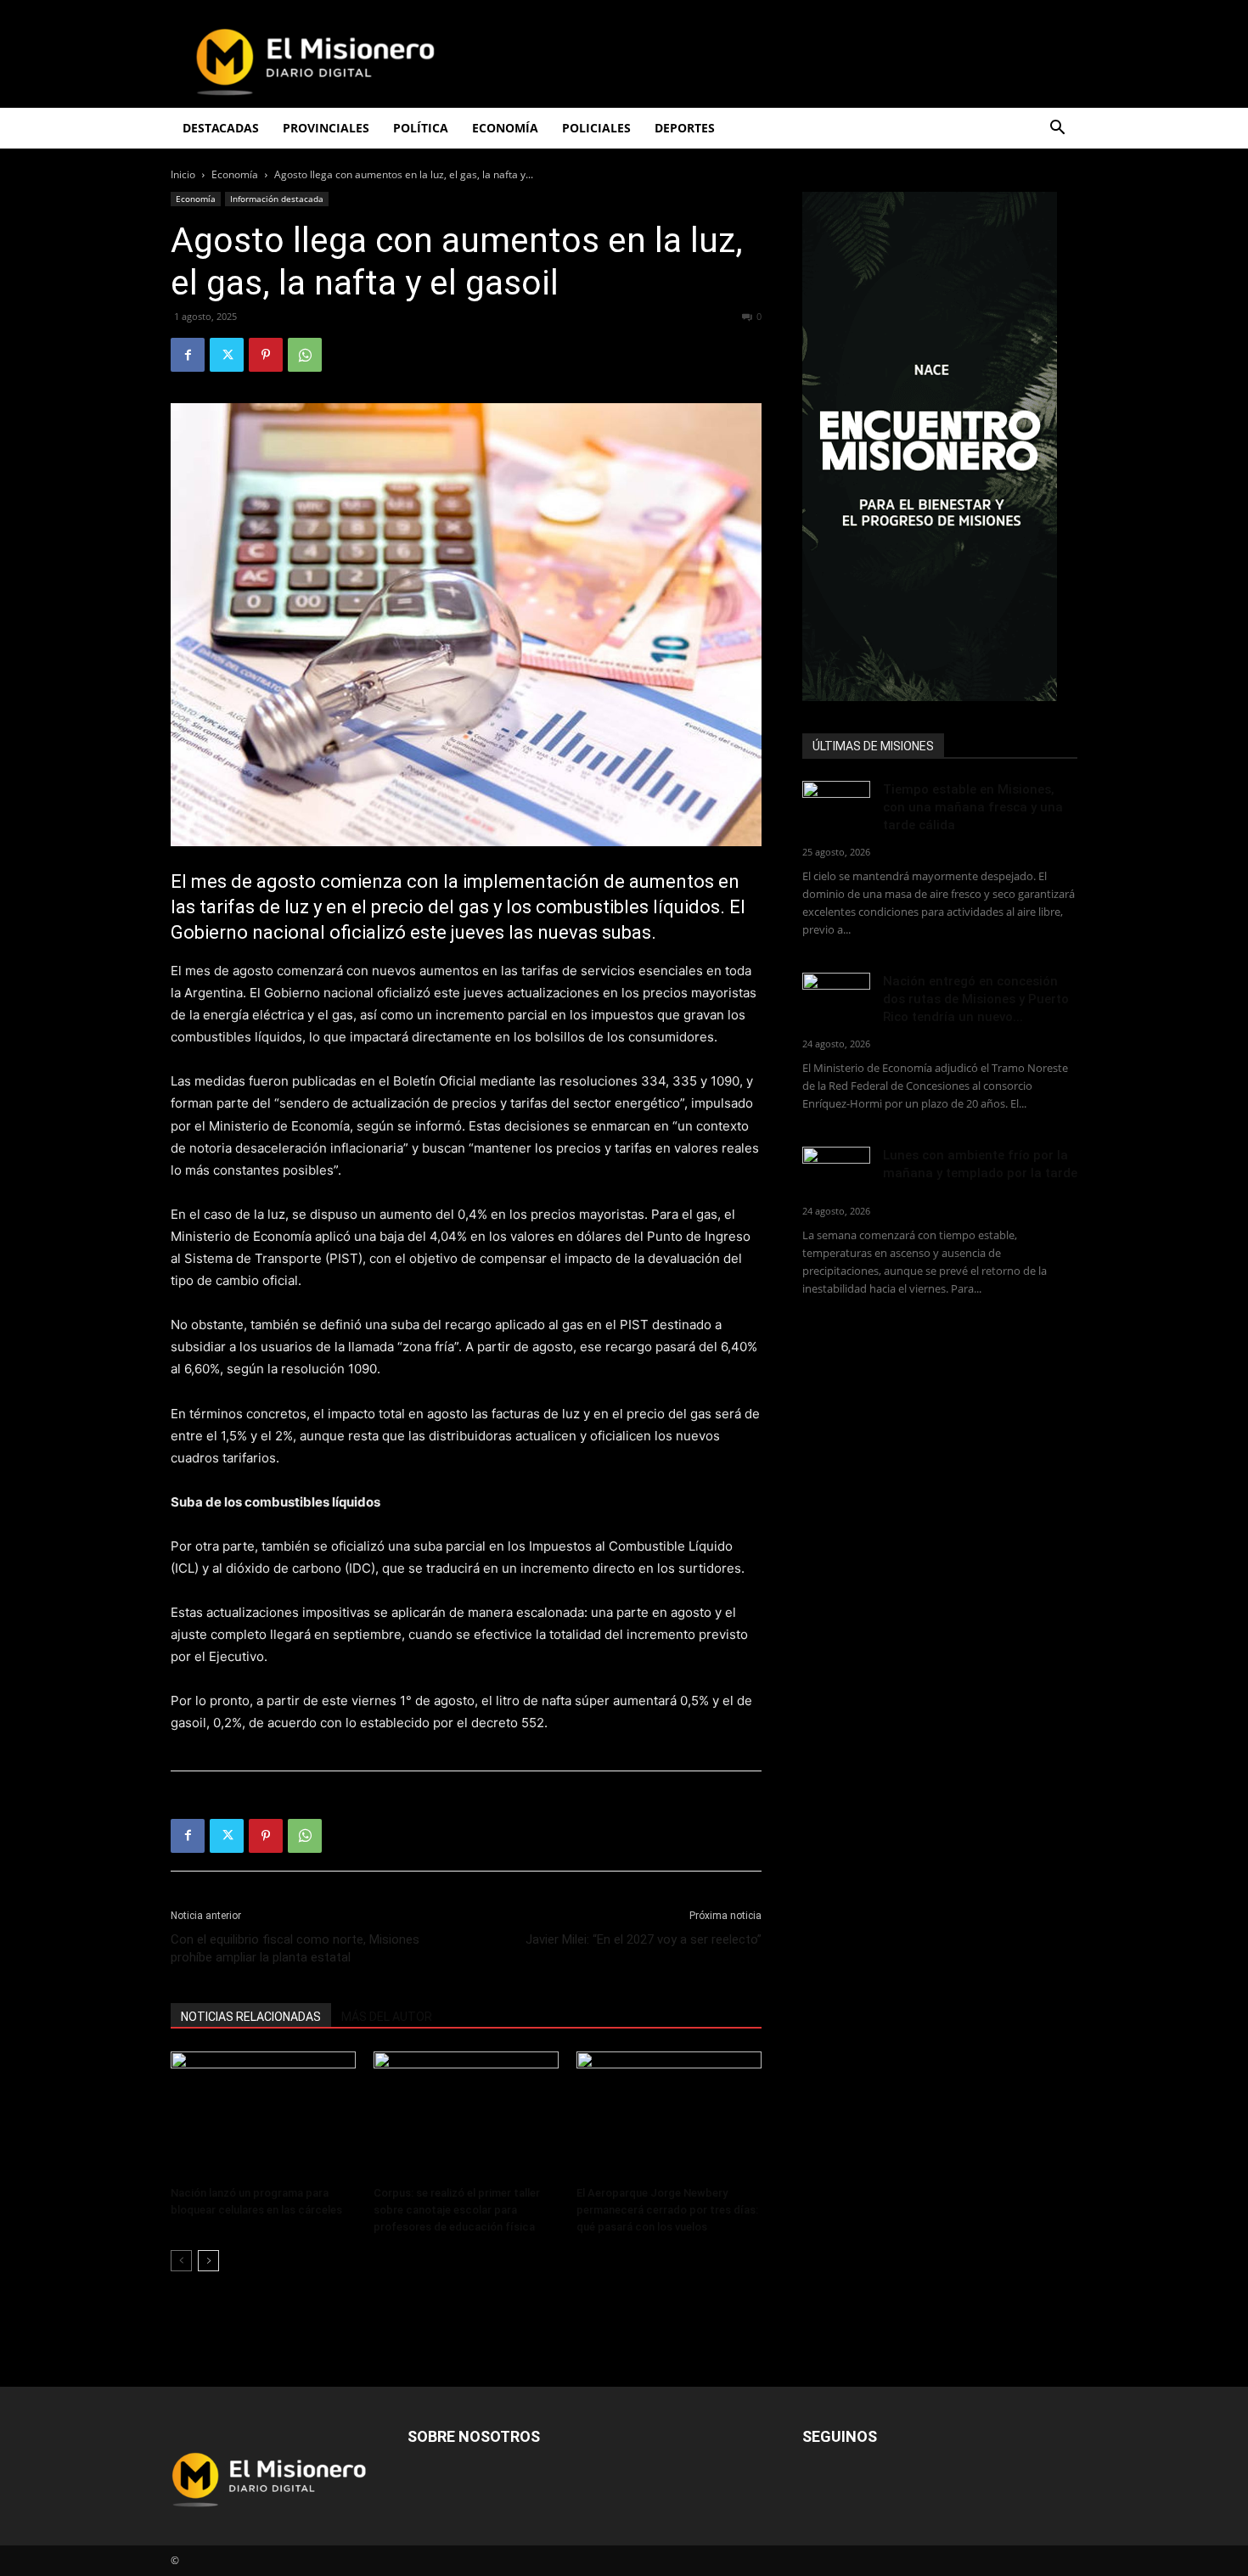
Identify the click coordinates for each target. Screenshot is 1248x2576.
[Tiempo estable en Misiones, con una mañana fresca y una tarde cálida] (836, 804)
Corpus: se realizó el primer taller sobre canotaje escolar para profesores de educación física (457, 2210)
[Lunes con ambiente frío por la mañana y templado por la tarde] (836, 1170)
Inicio (183, 174)
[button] (1057, 129)
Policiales (596, 128)
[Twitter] (227, 355)
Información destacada (277, 199)
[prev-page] (181, 2261)
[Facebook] (188, 355)
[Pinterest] (266, 355)
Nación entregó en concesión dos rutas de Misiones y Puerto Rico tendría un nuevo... (976, 999)
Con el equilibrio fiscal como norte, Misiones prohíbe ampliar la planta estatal (295, 1948)
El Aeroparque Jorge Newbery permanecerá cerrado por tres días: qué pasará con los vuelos (667, 2210)
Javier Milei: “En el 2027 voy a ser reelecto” (644, 1939)
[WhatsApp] (305, 355)
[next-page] (208, 2261)
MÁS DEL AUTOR (387, 2017)
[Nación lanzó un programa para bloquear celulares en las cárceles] (263, 2115)
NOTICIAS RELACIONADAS (251, 2017)
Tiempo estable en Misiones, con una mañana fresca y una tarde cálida (973, 807)
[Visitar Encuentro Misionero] (940, 446)
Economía (235, 174)
